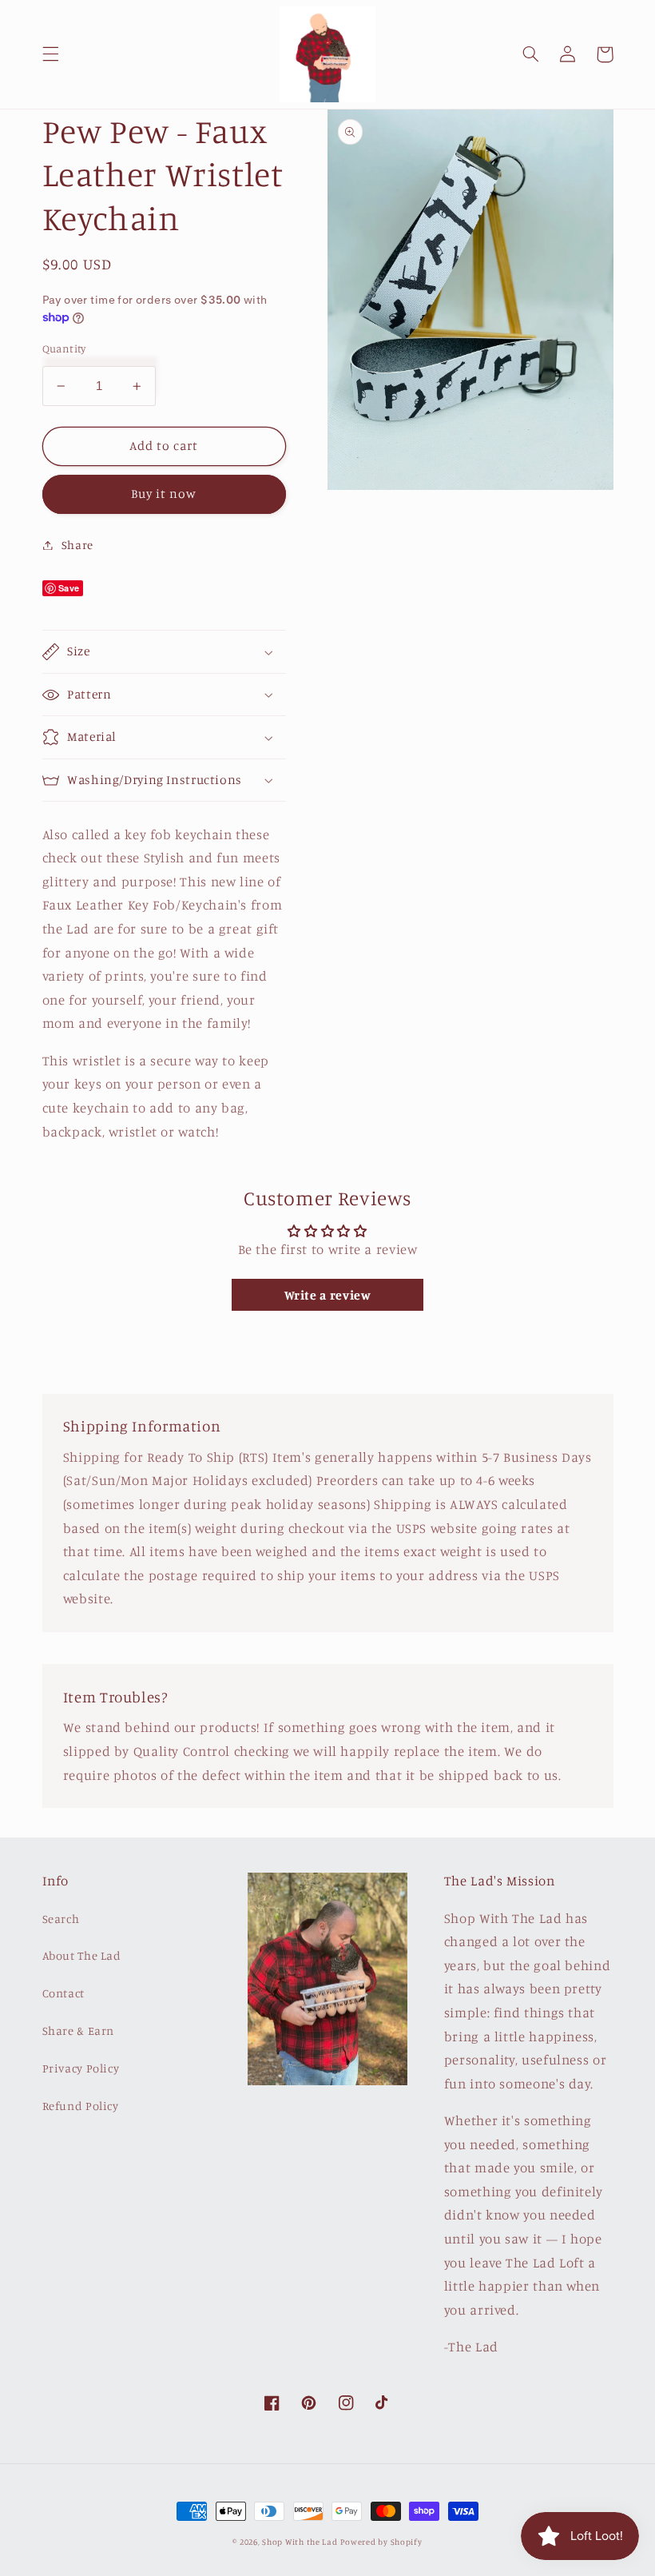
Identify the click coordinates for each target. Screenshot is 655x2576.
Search (61, 1919)
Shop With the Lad (300, 2542)
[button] (50, 54)
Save (69, 588)
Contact (64, 1993)
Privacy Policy (81, 2068)
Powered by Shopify (381, 2542)
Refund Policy (81, 2106)
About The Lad (82, 1955)
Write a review (328, 1295)
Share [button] (77, 545)
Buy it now (164, 494)
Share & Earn (79, 2031)
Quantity (64, 348)
